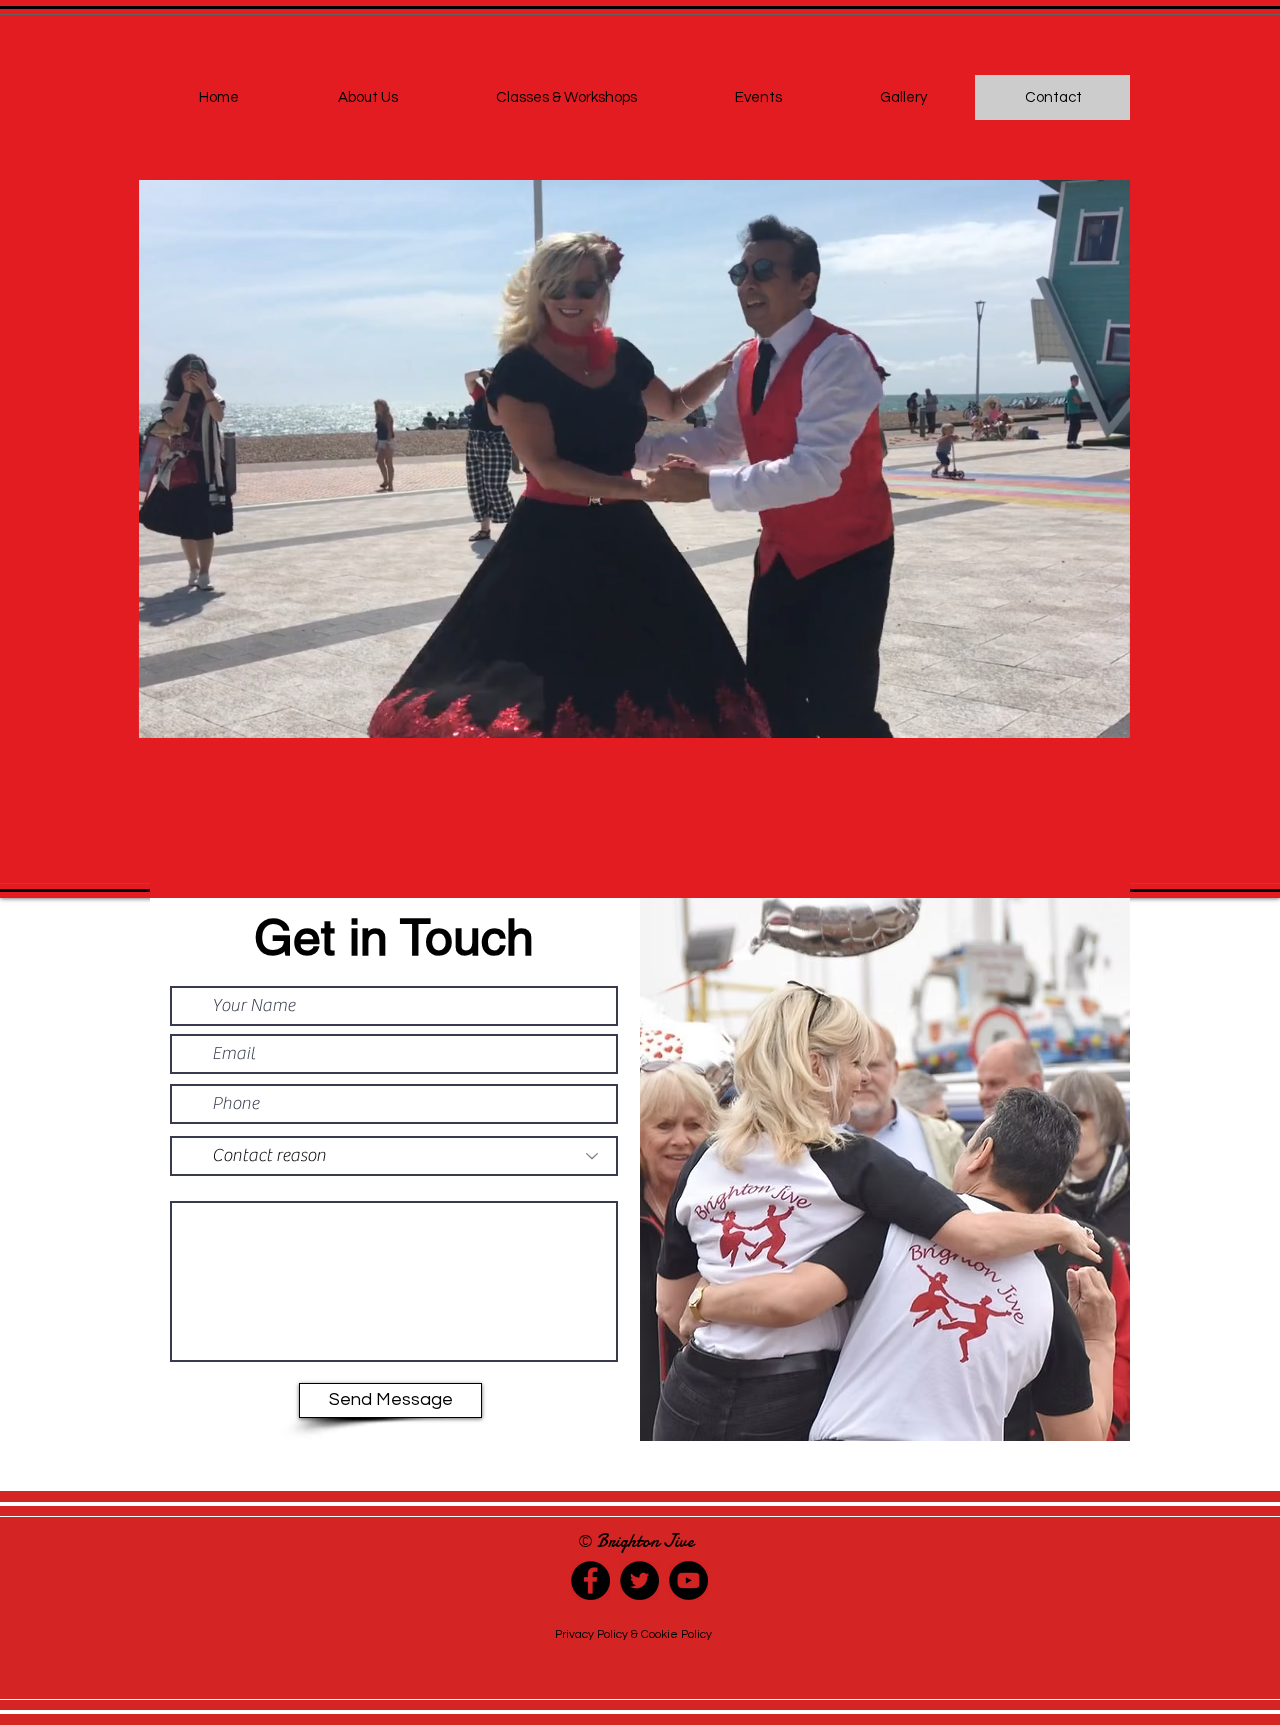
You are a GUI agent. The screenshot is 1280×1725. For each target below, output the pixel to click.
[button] (1104, 716)
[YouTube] (688, 1580)
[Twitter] (639, 1580)
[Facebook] (590, 1580)
